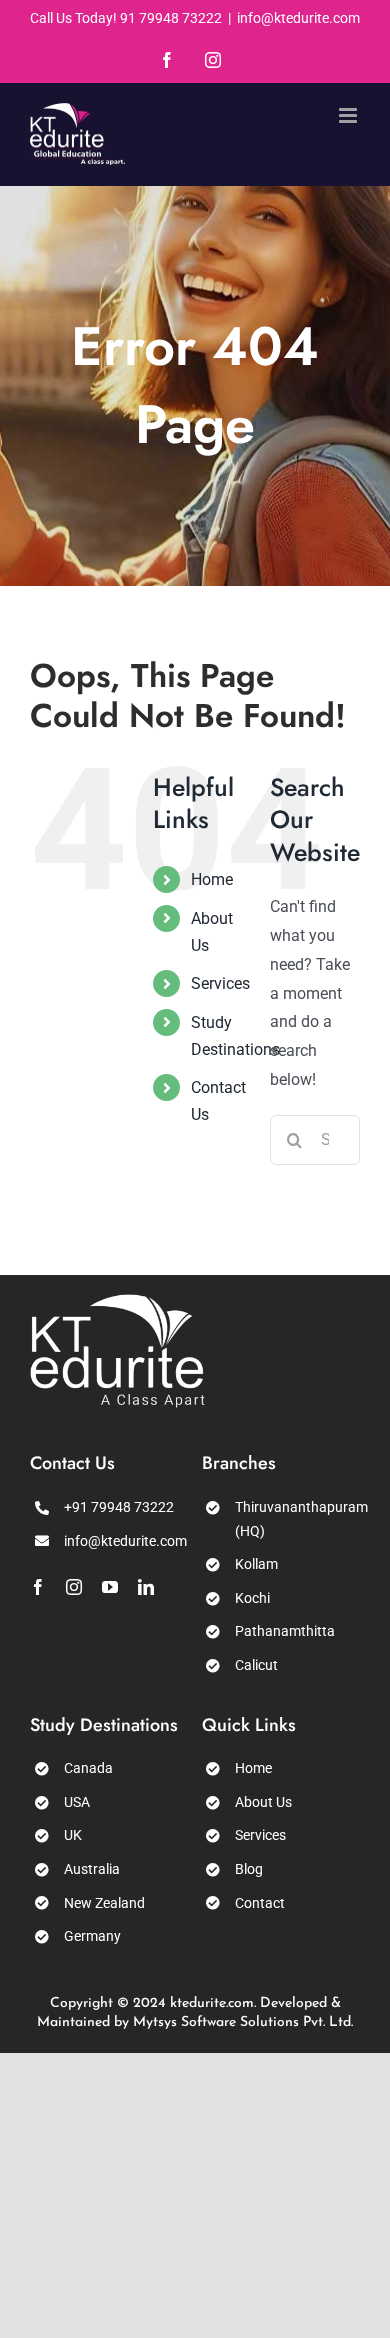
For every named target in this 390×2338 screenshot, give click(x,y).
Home (212, 879)
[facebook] (38, 1587)
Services (220, 983)
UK (73, 1835)
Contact (260, 1903)
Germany (92, 1936)
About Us (263, 1802)
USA (77, 1802)
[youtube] (110, 1587)
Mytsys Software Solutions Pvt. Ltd (242, 2022)
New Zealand (104, 1903)
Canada (88, 1768)
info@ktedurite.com (298, 18)
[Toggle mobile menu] (349, 115)
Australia (92, 1869)
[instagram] (74, 1587)
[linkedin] (146, 1587)
